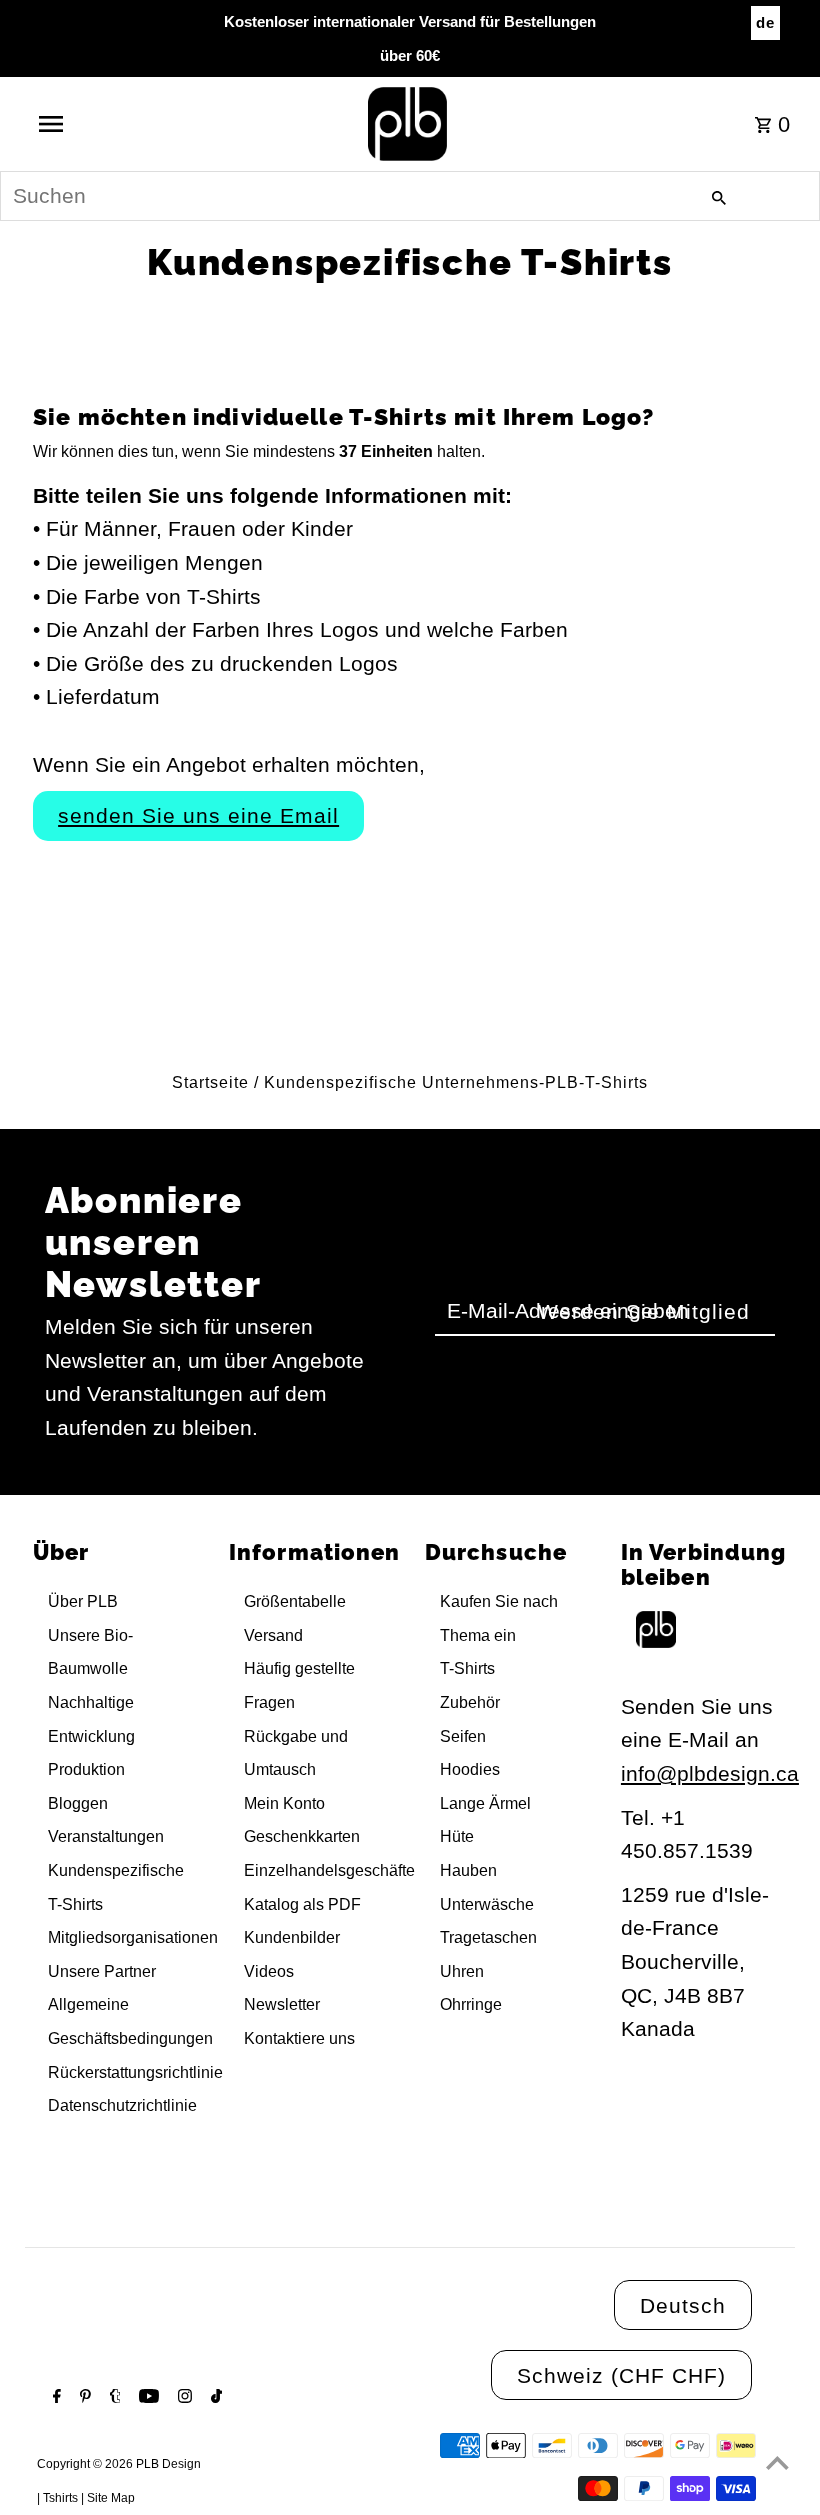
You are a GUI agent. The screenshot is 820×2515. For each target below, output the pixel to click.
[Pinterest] (83, 2398)
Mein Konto (284, 1803)
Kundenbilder (292, 1937)
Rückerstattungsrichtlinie (135, 2072)
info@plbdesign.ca (710, 1773)
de (765, 22)
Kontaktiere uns (299, 2038)
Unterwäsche (487, 1904)
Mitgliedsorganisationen (133, 1937)
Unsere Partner (102, 1971)
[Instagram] (182, 2398)
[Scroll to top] (777, 2462)
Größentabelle (295, 1601)
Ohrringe (471, 2004)
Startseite (210, 1082)
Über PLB (83, 1601)
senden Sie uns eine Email (198, 815)
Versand (273, 1635)
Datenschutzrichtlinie (122, 2105)
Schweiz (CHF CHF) (621, 2375)
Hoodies (470, 1769)
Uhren (462, 1971)
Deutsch (683, 2305)
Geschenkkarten (302, 1836)
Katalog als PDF (302, 1904)
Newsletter (282, 2004)
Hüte (457, 1836)
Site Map (111, 2498)
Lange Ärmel (485, 1803)
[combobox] (410, 196)
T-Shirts (467, 1668)
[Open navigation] (93, 124)
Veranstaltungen (106, 1836)
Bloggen (78, 1803)
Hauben (468, 1870)
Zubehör (470, 1702)
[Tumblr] (113, 2398)
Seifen (463, 1736)
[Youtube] (146, 2398)
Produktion (86, 1769)
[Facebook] (54, 2398)
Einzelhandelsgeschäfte (329, 1870)
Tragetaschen (488, 1937)
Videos (269, 1971)
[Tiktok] (214, 2398)
